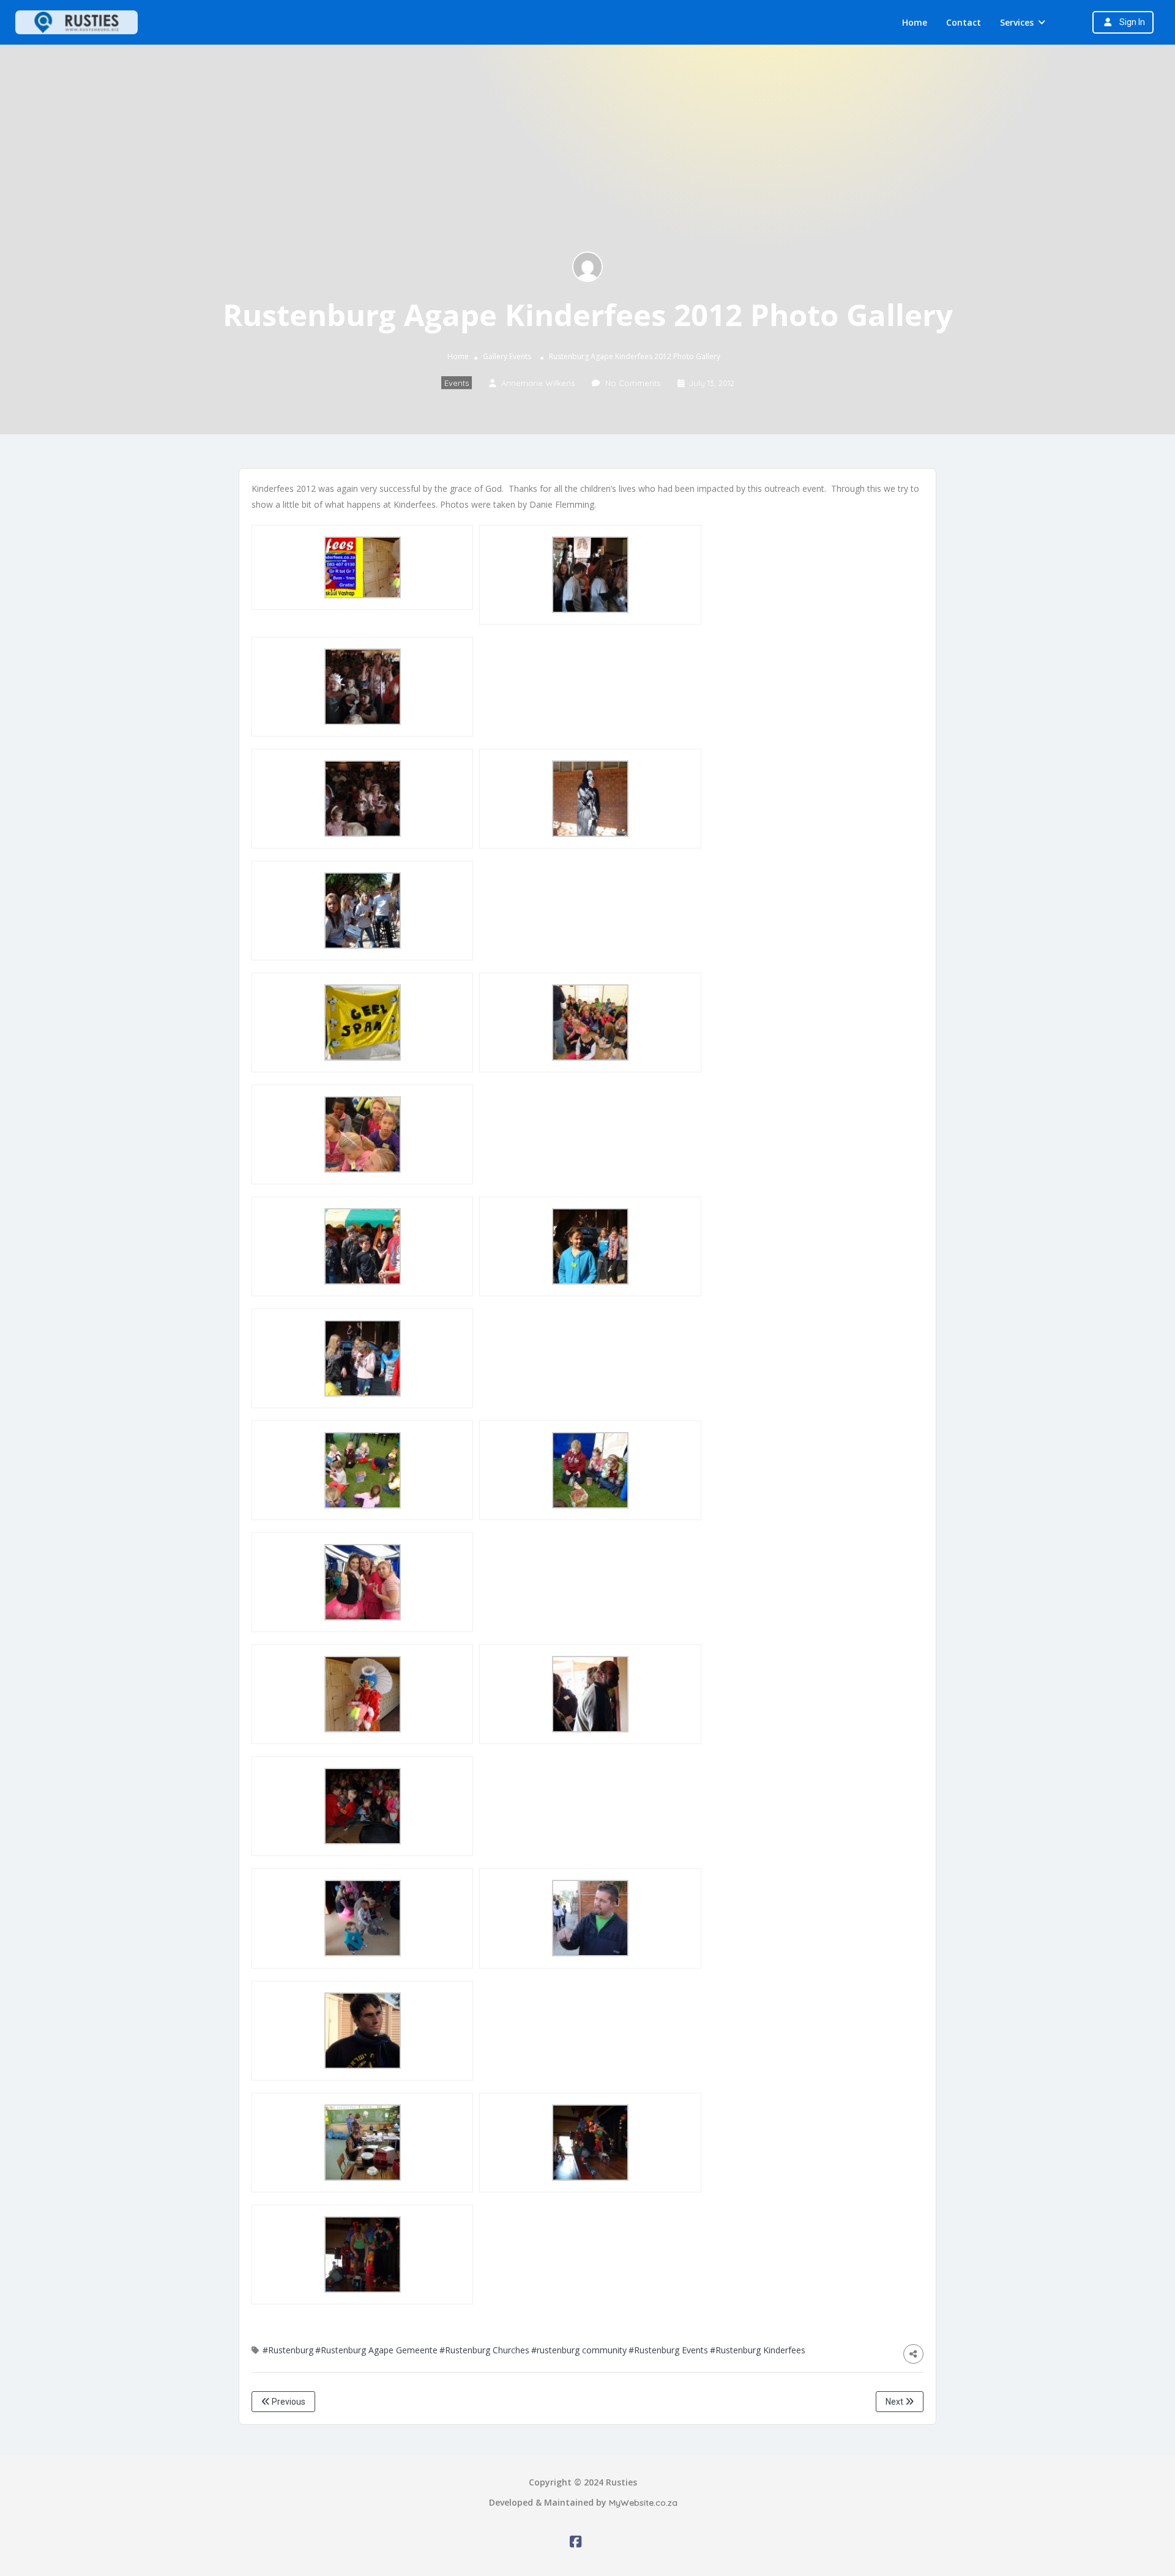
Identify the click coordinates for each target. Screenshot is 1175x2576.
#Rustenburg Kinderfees (758, 2350)
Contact (964, 22)
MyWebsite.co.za (643, 2503)
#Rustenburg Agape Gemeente (376, 2350)
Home (915, 22)
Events (520, 357)
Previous (288, 2402)
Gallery (495, 357)
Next (895, 2402)
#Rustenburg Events (668, 2350)
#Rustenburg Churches (484, 2350)
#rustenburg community (579, 2350)
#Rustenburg (288, 2350)
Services (1017, 22)
